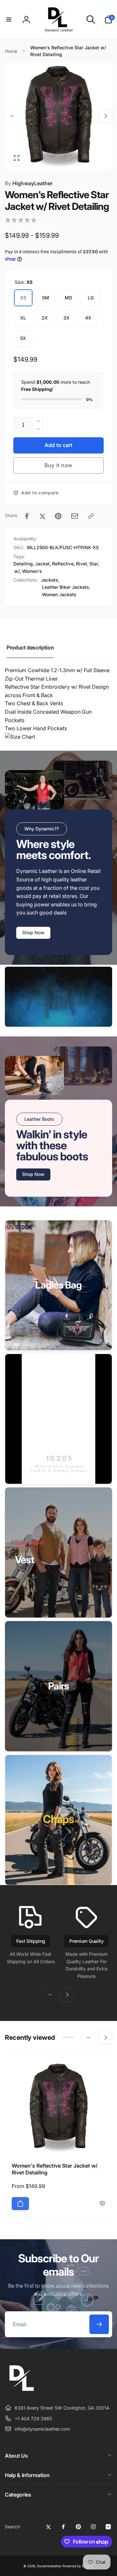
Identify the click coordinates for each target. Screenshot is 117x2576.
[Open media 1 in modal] (58, 116)
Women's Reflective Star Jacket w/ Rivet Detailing (55, 2169)
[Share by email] (75, 516)
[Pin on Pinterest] (58, 516)
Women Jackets (59, 594)
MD (68, 298)
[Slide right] (105, 116)
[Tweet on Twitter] (43, 516)
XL (23, 318)
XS (23, 298)
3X (66, 318)
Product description (30, 647)
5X (23, 338)
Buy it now (58, 465)
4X (88, 318)
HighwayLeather (29, 183)
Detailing (23, 564)
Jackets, (50, 580)
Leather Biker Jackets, (66, 587)
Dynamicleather (49, 2566)
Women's (32, 571)
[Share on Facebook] (27, 516)
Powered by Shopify (78, 2566)
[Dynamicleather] (21, 2392)
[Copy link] (91, 516)
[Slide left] (12, 116)
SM (45, 298)
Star (94, 564)
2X (45, 318)
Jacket (42, 564)
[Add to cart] (20, 2204)
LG (91, 298)
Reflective (63, 564)
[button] (9, 19)
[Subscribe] (99, 2324)
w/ (17, 571)
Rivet (82, 564)
